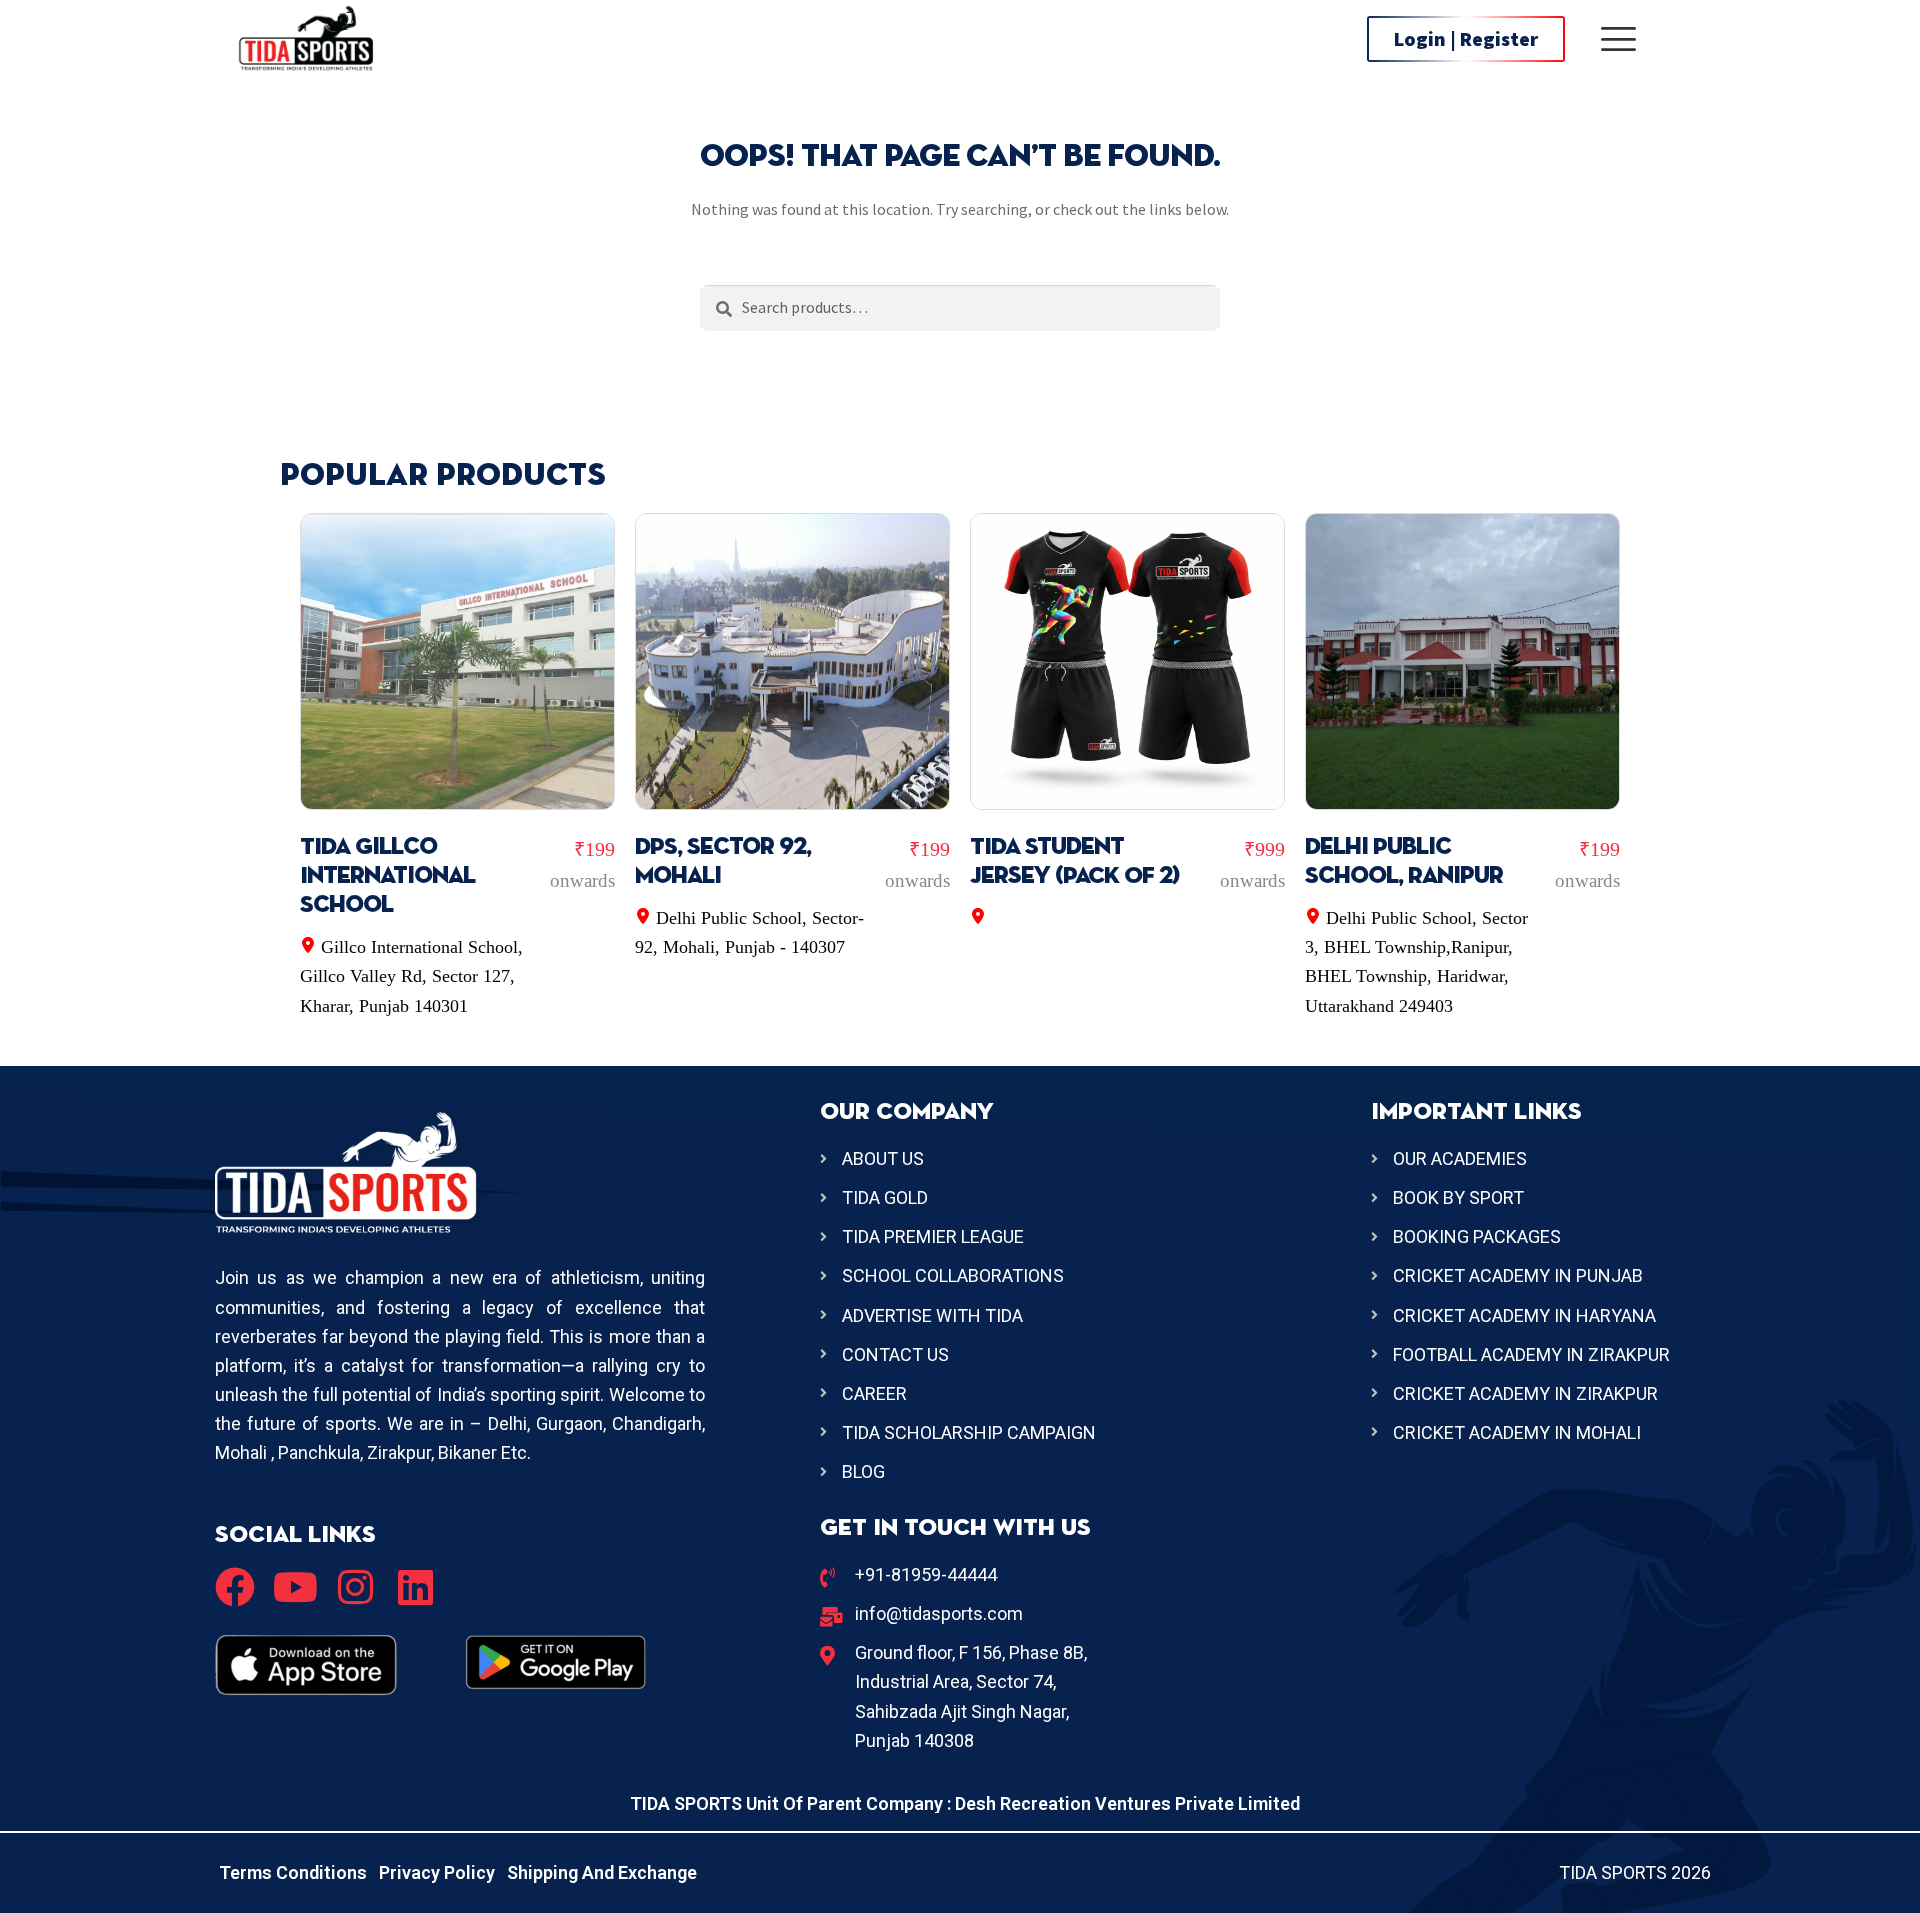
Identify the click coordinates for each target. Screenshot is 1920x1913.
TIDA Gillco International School (387, 876)
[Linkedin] (415, 1587)
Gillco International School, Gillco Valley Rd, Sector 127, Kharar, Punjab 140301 (411, 976)
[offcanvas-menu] (1618, 39)
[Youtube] (295, 1587)
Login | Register (1466, 38)
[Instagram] (355, 1587)
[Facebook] (235, 1587)
